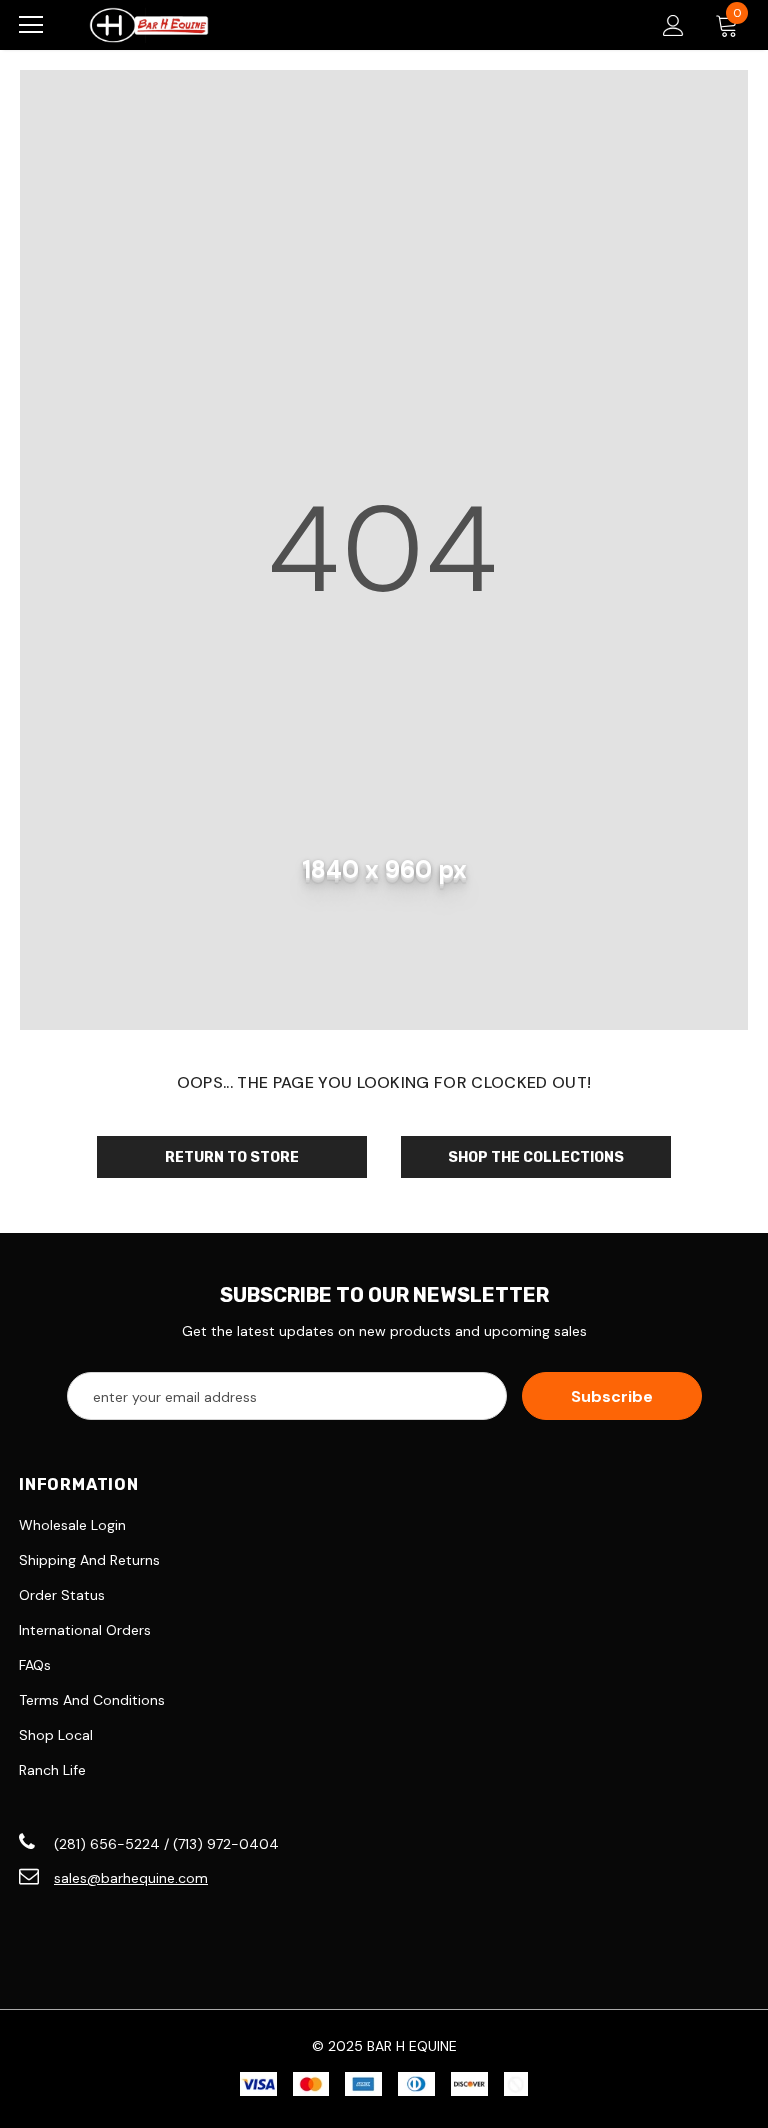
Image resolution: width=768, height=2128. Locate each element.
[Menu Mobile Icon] (31, 25)
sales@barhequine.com (131, 1878)
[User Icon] (673, 25)
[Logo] (149, 25)
